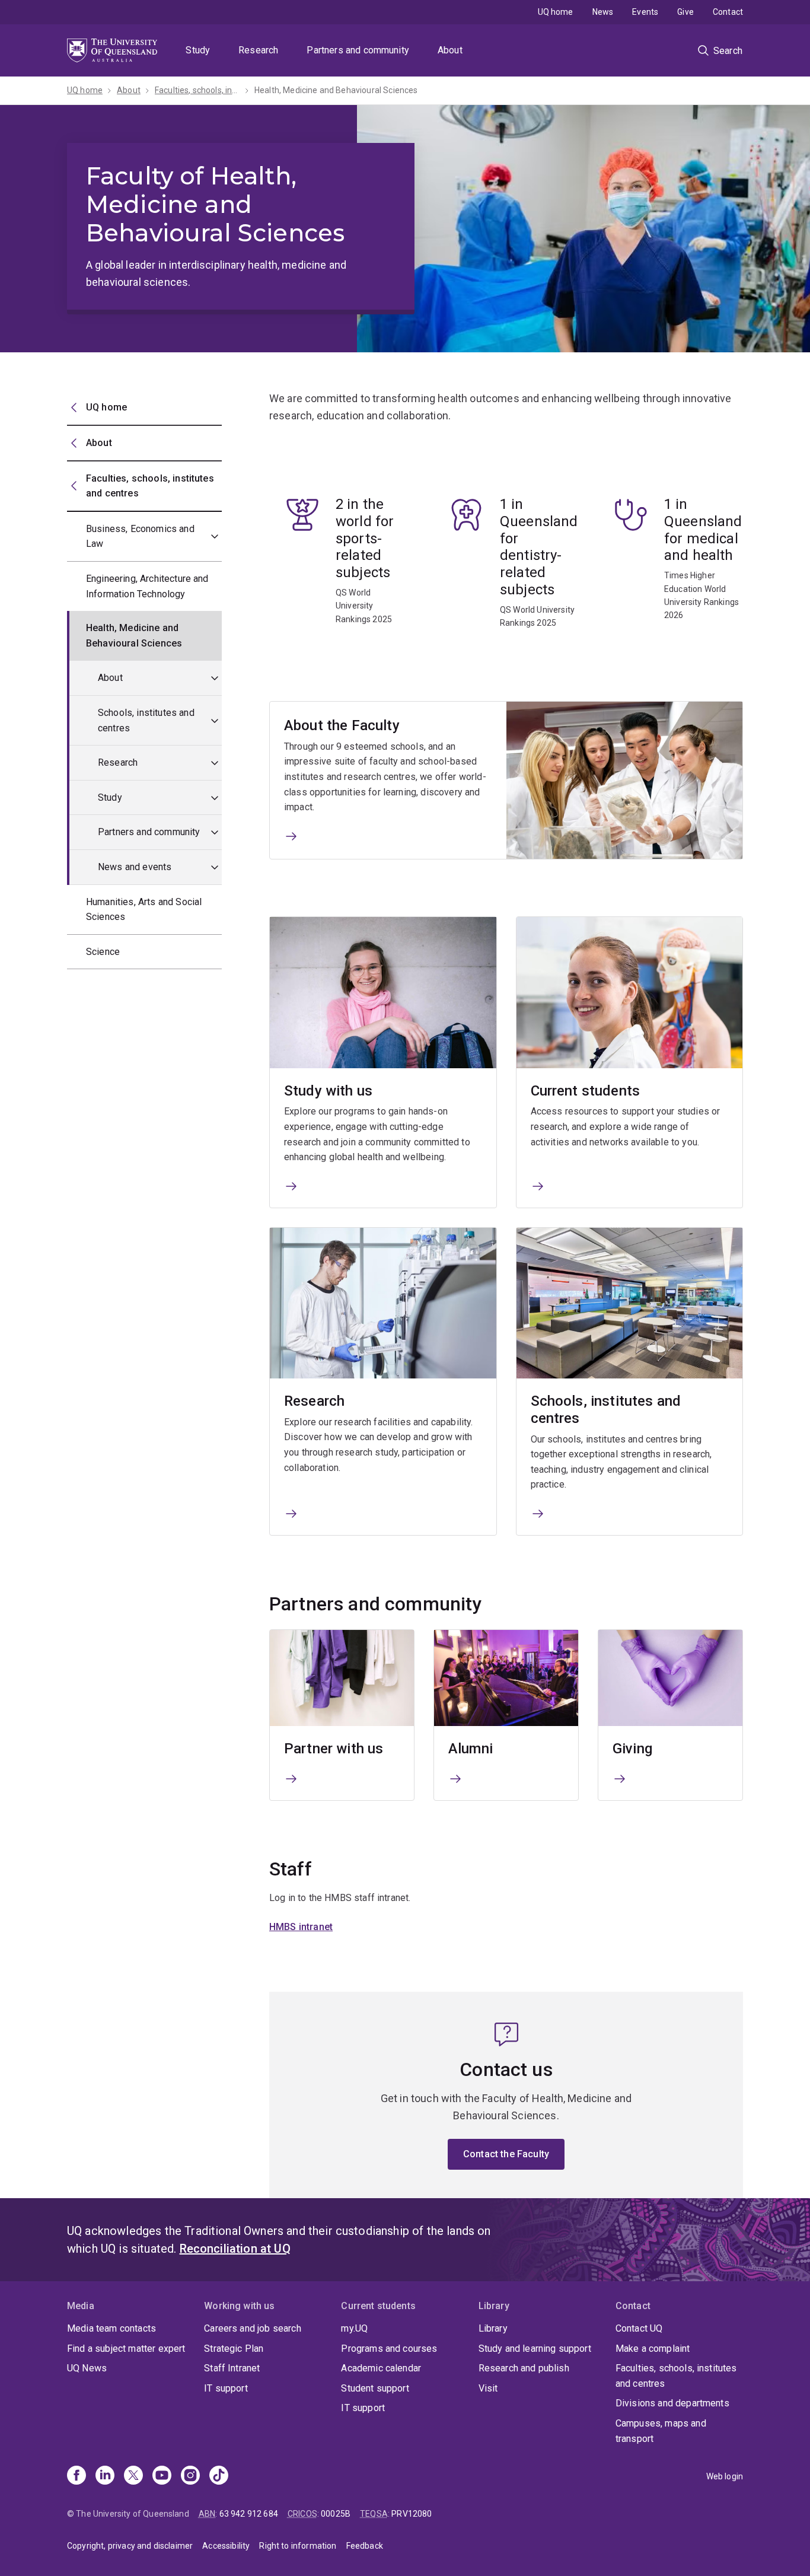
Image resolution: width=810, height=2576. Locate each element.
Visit (488, 2388)
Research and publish (524, 2368)
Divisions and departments (672, 2403)
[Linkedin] (105, 2476)
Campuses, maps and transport (661, 2431)
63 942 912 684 (249, 2514)
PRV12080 (412, 2514)
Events (645, 12)
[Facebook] (76, 2476)
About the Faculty (342, 725)
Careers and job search (253, 2328)
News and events (135, 867)
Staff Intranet (232, 2368)
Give (685, 12)
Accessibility (226, 2546)
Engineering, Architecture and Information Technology (147, 586)
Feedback (365, 2546)
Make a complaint (653, 2349)
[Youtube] (162, 2476)
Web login (725, 2476)
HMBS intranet (301, 1927)
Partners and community (358, 50)
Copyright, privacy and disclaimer (130, 2546)
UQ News (87, 2368)
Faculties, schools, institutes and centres (676, 2376)
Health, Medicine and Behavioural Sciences (336, 90)
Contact (728, 12)
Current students (586, 1091)
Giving (632, 1749)
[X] (133, 2476)
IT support (226, 2388)
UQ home (556, 12)
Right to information (298, 2546)
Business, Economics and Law (140, 536)
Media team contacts (111, 2328)
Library (493, 2328)
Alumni (471, 1749)
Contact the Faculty (506, 2154)
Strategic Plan (234, 2349)
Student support (375, 2388)
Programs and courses (389, 2349)
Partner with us (334, 1749)
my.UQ (354, 2328)
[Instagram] (190, 2476)
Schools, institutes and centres (146, 720)
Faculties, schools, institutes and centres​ (197, 90)
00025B (336, 2514)
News (603, 12)
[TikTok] (219, 2476)
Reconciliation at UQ (235, 2249)
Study (198, 50)
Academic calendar (381, 2368)
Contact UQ (639, 2328)
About (450, 50)
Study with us (328, 1091)
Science (103, 952)
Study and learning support (535, 2349)
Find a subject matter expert (126, 2349)
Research (258, 50)
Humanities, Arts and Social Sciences (144, 910)
